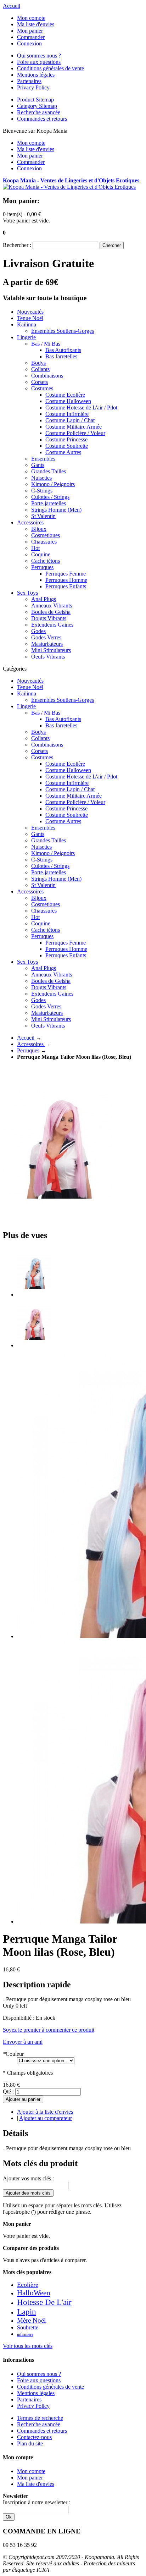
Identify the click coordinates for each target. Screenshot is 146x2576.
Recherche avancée (39, 112)
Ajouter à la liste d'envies (45, 2112)
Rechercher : (17, 245)
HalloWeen (34, 2293)
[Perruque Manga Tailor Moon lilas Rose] (34, 1345)
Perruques (29, 1050)
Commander (31, 37)
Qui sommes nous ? (39, 56)
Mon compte (31, 18)
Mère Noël (31, 2320)
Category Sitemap (37, 106)
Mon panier (30, 31)
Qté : (8, 2091)
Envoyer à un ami (23, 2042)
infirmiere (25, 2334)
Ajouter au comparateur (46, 2118)
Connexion (29, 43)
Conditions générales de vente (50, 68)
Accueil (12, 6)
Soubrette (28, 2327)
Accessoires (31, 1044)
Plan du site (30, 2443)
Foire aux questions (39, 62)
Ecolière (28, 2285)
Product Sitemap (35, 100)
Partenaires (29, 81)
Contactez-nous (34, 2437)
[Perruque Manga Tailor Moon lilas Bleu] (34, 1295)
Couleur (13, 2054)
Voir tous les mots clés (28, 2346)
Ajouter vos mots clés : (28, 2178)
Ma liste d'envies (36, 24)
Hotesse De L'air (44, 2302)
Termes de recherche (40, 2418)
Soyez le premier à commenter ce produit (49, 2030)
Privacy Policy (33, 87)
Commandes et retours (42, 119)
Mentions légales (36, 75)
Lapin (27, 2312)
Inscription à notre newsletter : (36, 2502)
